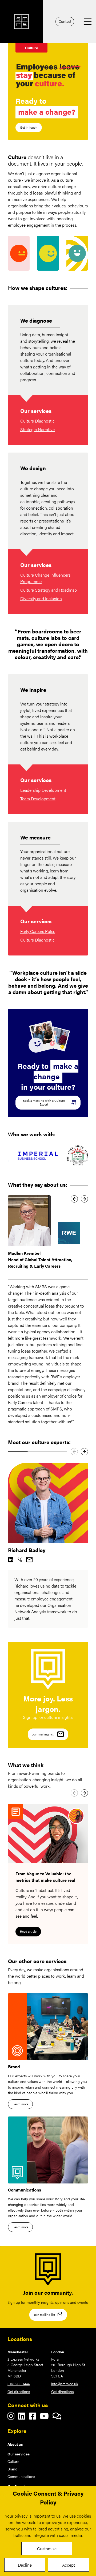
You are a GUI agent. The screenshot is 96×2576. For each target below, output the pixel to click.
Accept (69, 2565)
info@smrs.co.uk (65, 2384)
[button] (74, 1199)
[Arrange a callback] (20, 1560)
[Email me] (29, 1560)
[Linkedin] (11, 1560)
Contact (65, 21)
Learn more (20, 2104)
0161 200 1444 (19, 2384)
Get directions (19, 2391)
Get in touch (29, 127)
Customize (47, 2549)
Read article (28, 1931)
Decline (25, 2565)
